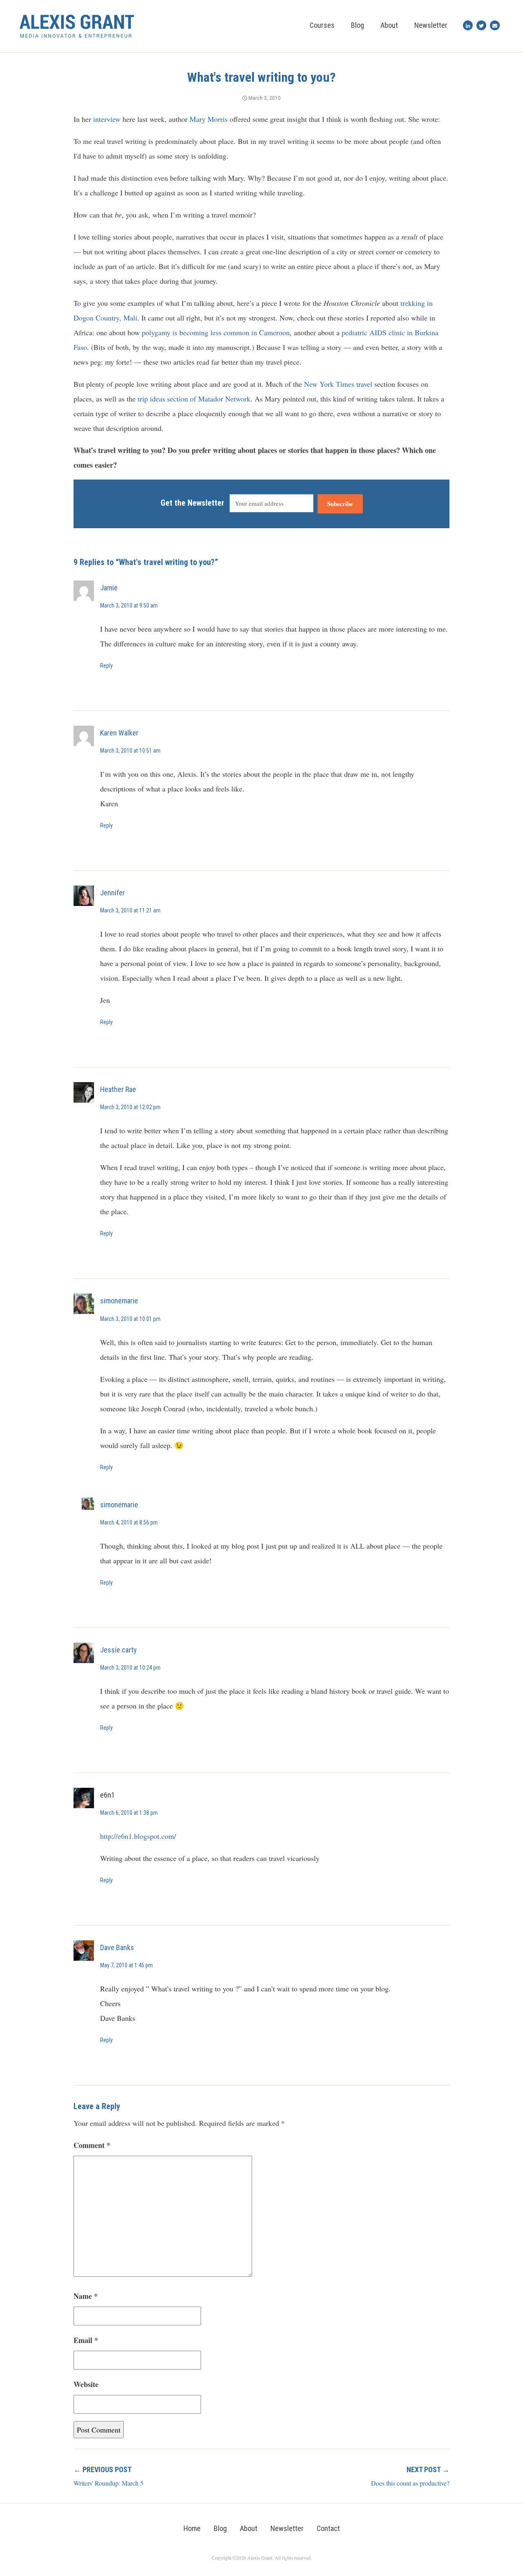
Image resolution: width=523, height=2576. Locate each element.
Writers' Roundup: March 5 (108, 2483)
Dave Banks (117, 1947)
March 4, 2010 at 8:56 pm (129, 1522)
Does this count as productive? (410, 2483)
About (389, 25)
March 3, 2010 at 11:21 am (130, 910)
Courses (322, 25)
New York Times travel (338, 384)
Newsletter (431, 25)
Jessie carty (118, 1650)
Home (192, 2528)
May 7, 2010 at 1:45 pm (126, 1965)
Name (86, 2296)
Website (86, 2384)
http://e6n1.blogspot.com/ (138, 1836)
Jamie (109, 588)
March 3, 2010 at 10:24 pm (130, 1668)
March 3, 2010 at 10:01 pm (130, 1319)
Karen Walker (119, 733)
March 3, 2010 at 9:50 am (129, 605)
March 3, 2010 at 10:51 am (130, 751)
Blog (358, 25)
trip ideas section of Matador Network (194, 399)
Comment (92, 2145)
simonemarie (119, 1301)
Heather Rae (118, 1089)
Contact (328, 2528)
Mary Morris (209, 119)
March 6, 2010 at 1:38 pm (129, 1813)
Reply (106, 666)
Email (86, 2340)
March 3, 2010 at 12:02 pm (130, 1107)
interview (107, 119)
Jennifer (113, 893)
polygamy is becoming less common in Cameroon (216, 332)
